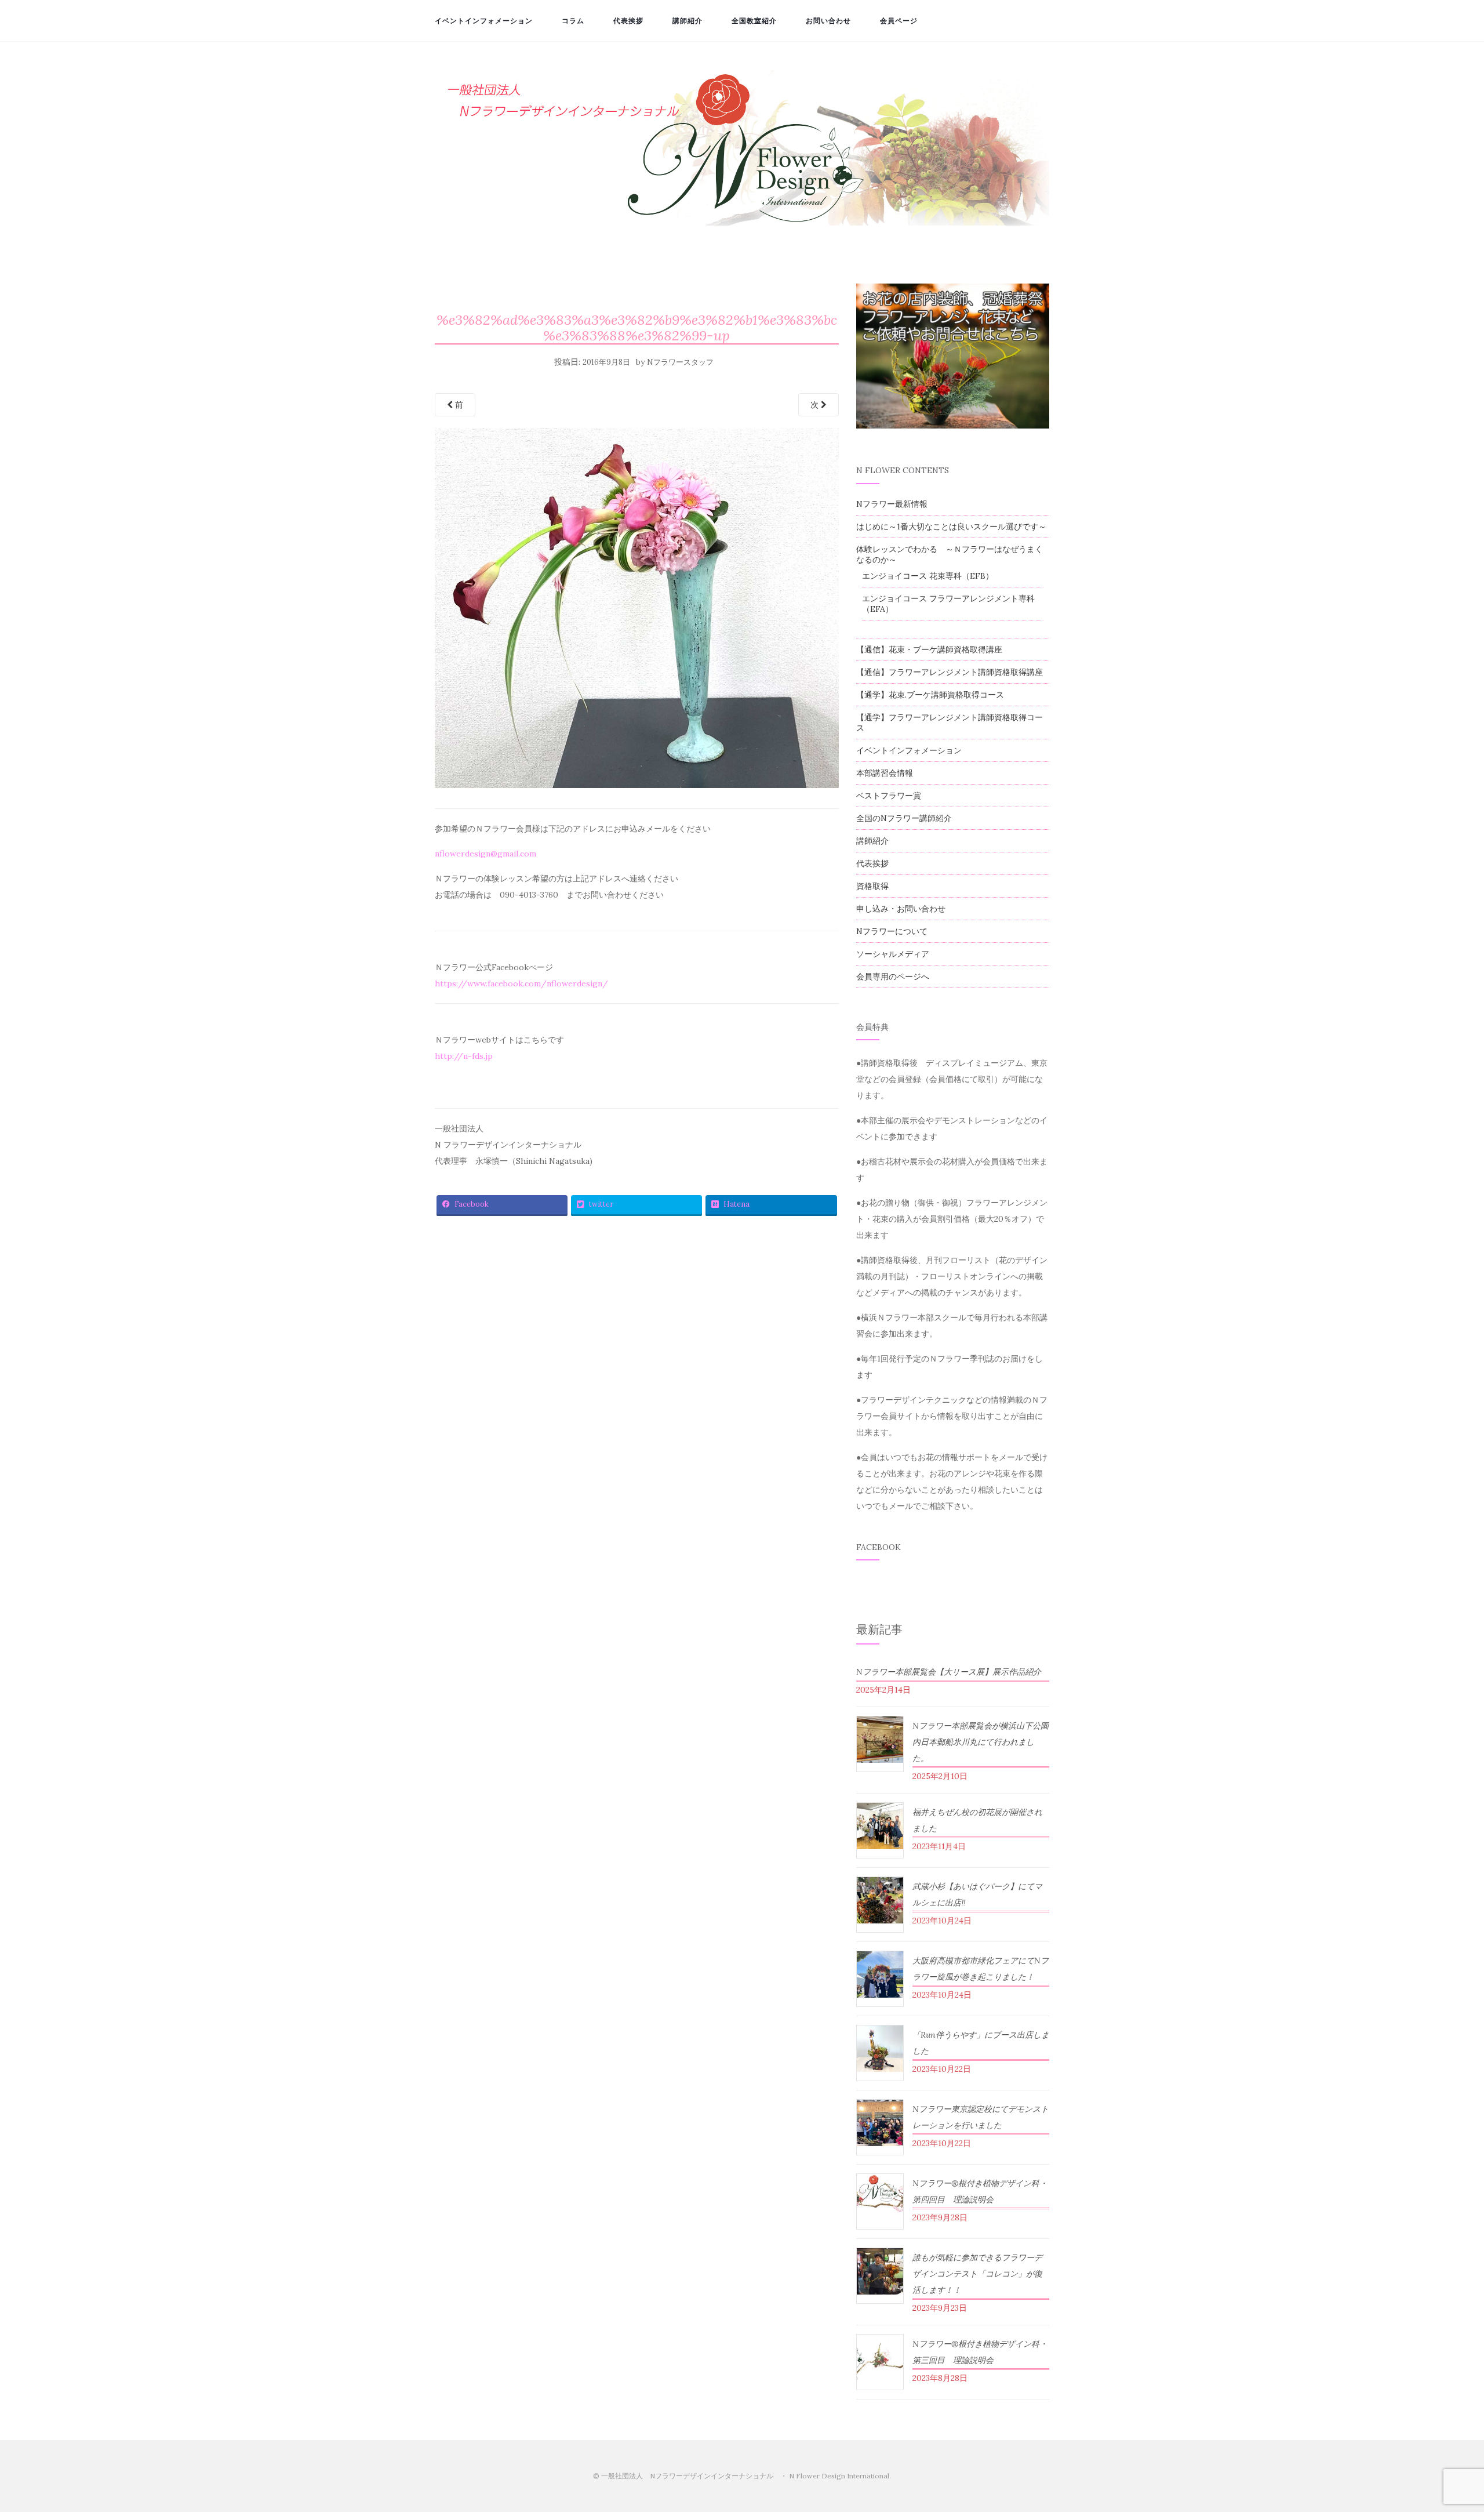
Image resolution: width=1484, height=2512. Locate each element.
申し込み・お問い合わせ (901, 909)
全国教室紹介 (754, 21)
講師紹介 (688, 21)
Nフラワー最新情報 (892, 504)
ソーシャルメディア (893, 954)
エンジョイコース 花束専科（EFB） (928, 576)
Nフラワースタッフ (680, 362)
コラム (573, 21)
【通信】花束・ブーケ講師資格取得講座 (929, 649)
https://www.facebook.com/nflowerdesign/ (521, 983)
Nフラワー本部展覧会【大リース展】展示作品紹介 (949, 1672)
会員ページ (899, 21)
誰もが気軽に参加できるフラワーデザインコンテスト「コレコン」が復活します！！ (977, 2274)
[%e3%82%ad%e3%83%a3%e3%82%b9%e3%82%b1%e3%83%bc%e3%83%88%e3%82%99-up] (637, 612)
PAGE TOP (1442, 2427)
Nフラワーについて (892, 931)
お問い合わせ (828, 21)
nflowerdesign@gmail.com (485, 854)
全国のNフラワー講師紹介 (904, 818)
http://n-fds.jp (464, 1056)
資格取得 (872, 886)
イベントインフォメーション (484, 21)
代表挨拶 (628, 21)
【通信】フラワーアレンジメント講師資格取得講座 (950, 672)
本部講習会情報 (885, 773)
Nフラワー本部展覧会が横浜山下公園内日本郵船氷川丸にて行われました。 (981, 1742)
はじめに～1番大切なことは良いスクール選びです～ (951, 527)
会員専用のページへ (893, 977)
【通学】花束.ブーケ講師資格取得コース (930, 695)
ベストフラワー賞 (889, 796)
